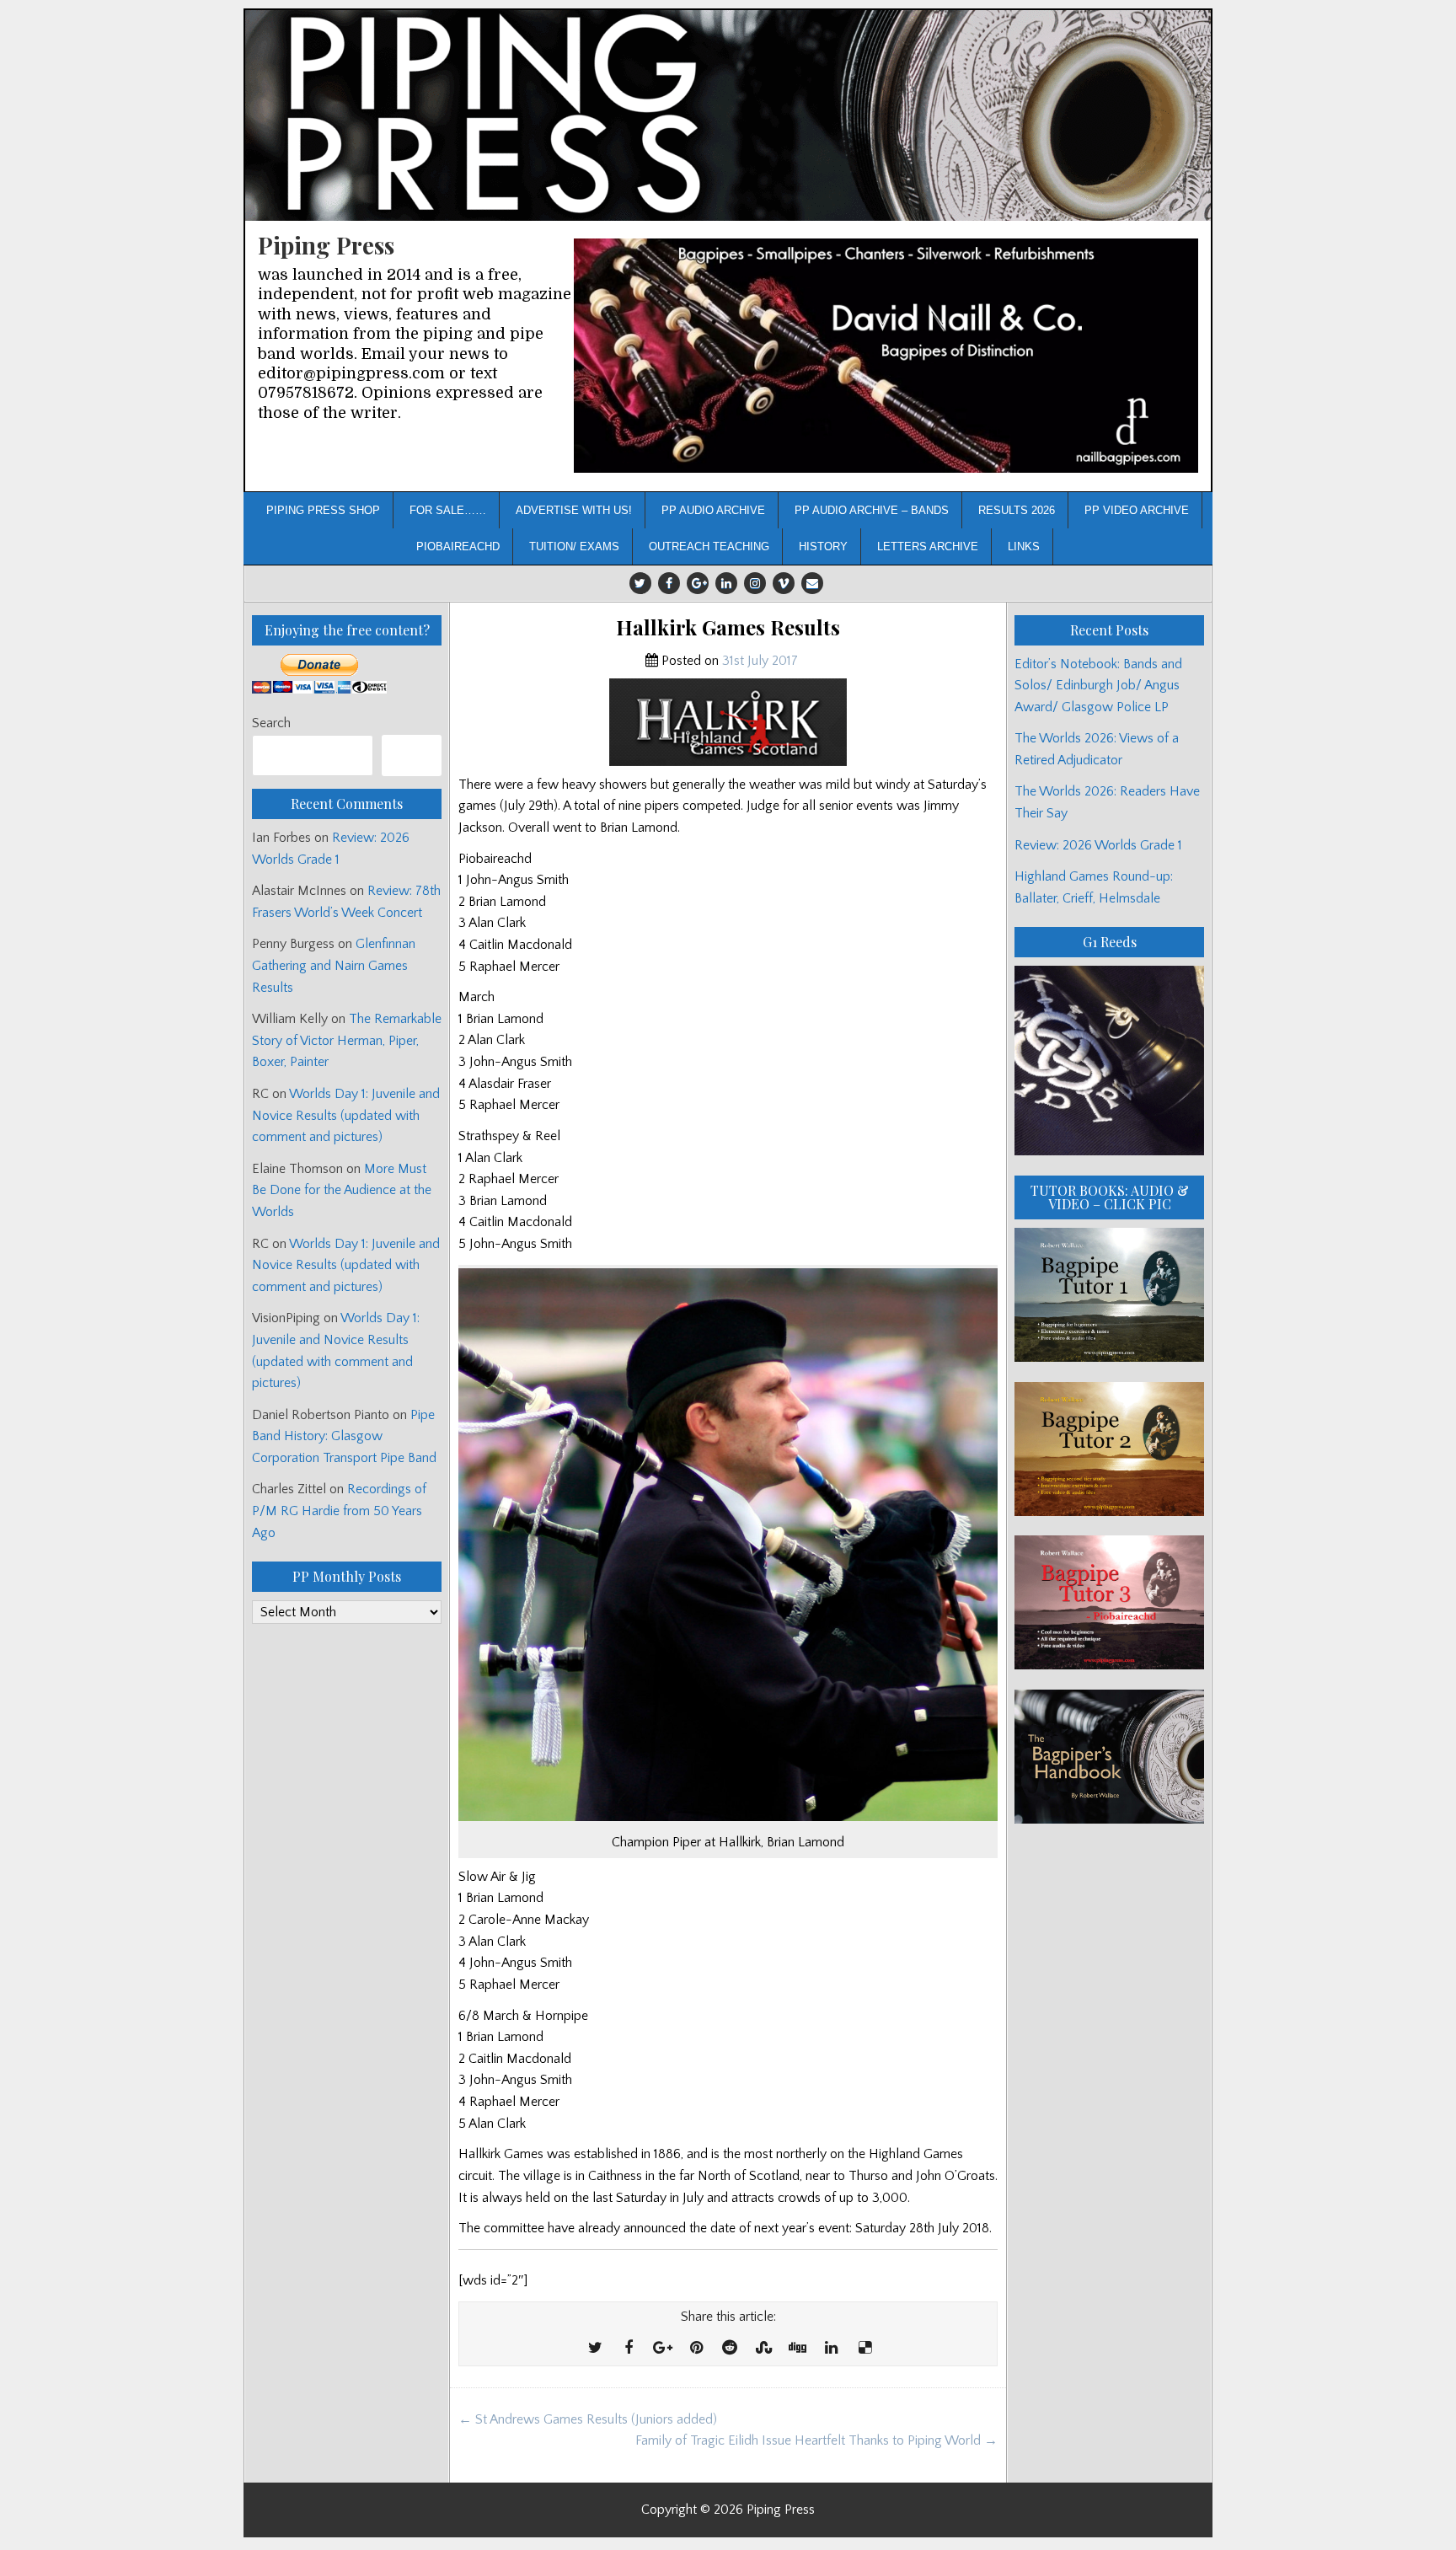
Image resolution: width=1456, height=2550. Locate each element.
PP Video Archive (1137, 510)
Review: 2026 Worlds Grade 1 (1098, 845)
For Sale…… (448, 510)
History (823, 546)
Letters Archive (928, 546)
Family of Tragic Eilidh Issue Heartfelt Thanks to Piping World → (816, 2440)
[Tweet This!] (595, 2349)
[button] (886, 356)
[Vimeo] (784, 583)
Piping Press (326, 245)
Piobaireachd (458, 546)
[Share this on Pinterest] (696, 2349)
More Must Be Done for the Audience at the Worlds (342, 1190)
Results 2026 (1017, 510)
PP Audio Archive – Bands (872, 510)
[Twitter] (640, 583)
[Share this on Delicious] (864, 2349)
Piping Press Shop (323, 510)
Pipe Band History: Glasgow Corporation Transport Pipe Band (346, 1436)
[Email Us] (812, 583)
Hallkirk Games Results (728, 627)
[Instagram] (755, 583)
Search (271, 723)
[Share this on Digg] (797, 2349)
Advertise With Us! (574, 510)
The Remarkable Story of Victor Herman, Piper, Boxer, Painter (347, 1040)
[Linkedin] (726, 583)
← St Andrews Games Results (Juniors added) (588, 2419)
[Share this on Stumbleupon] (763, 2349)
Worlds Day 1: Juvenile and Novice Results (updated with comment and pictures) (346, 1115)
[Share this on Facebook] (629, 2349)
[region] (886, 356)
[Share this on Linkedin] (831, 2349)
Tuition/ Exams (574, 546)
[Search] (412, 755)
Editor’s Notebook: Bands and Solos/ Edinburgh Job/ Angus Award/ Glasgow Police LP (1098, 686)
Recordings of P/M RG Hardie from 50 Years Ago (339, 1511)
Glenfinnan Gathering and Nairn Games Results (334, 965)
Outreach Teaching (709, 546)
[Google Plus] (698, 583)
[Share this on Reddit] (730, 2349)
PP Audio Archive (713, 510)
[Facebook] (669, 583)
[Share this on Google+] (662, 2349)
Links (1024, 546)
